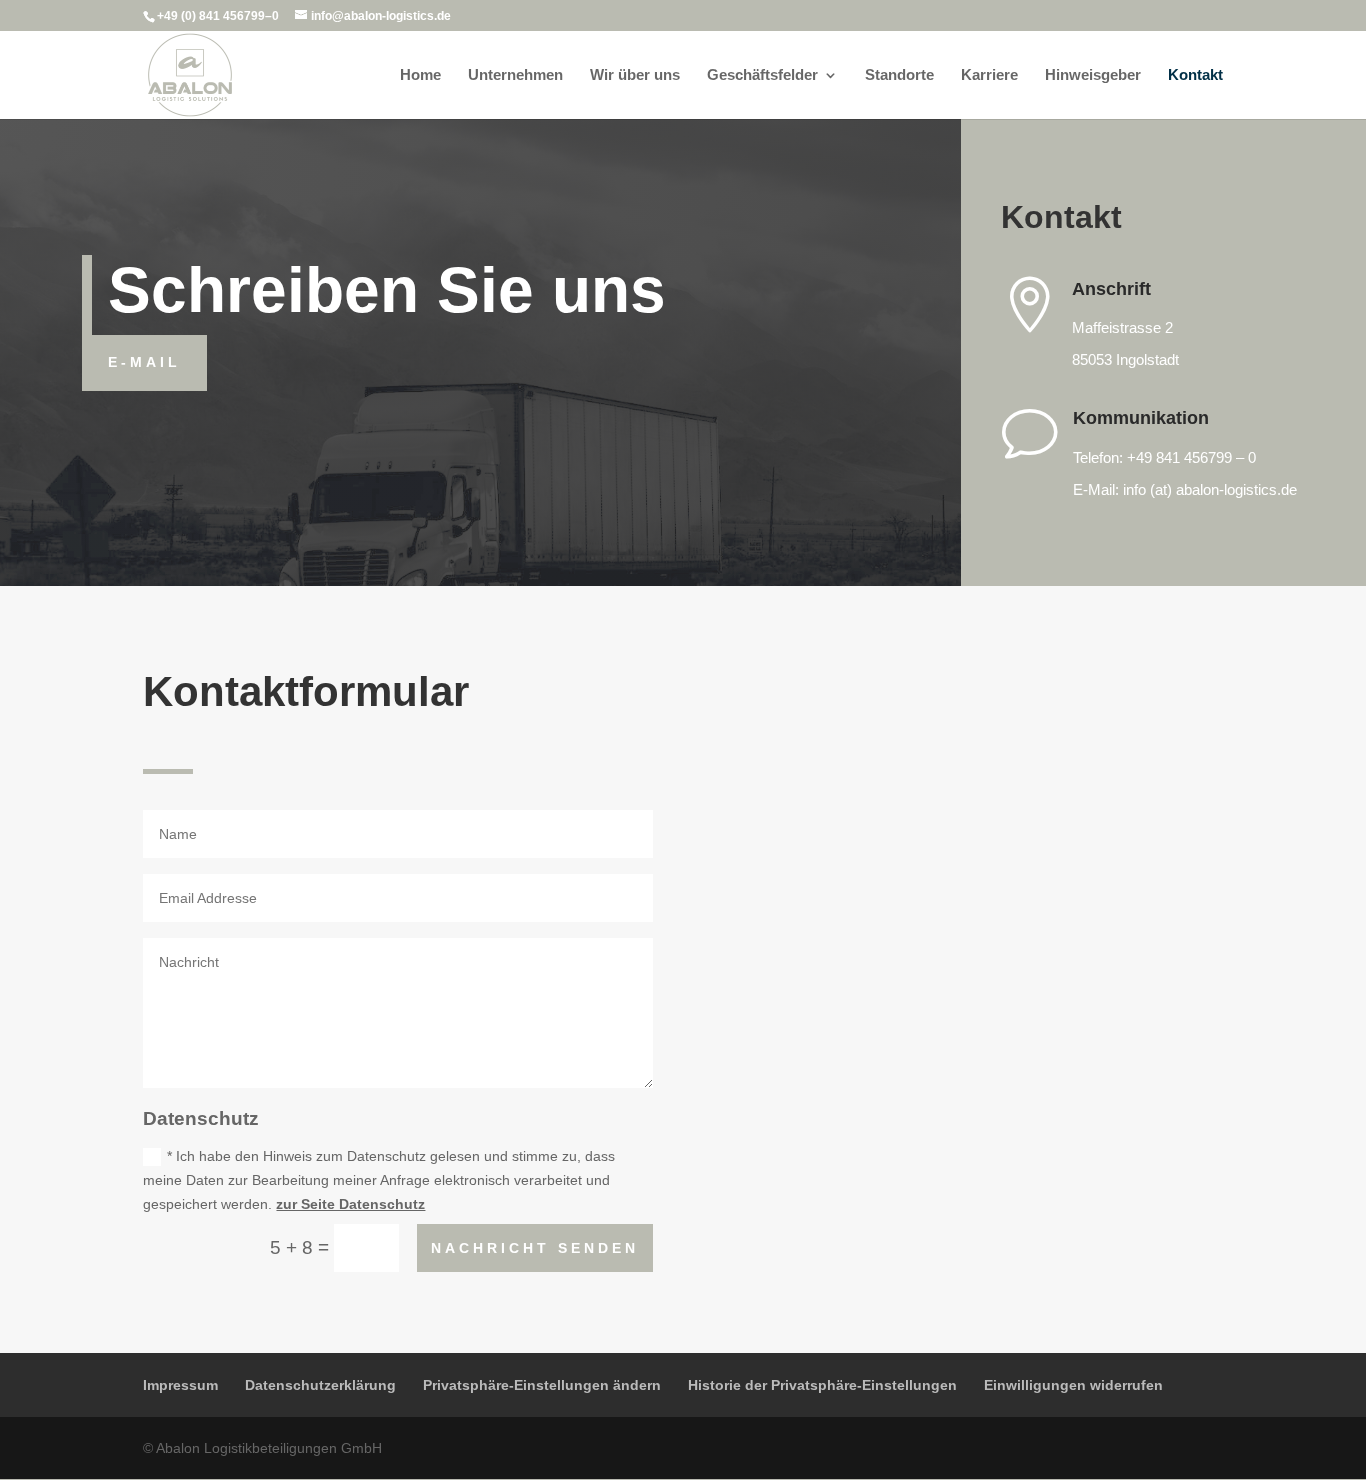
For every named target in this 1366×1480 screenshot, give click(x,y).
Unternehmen (515, 75)
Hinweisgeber (1093, 75)
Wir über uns (635, 75)
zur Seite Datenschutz (350, 1204)
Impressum (180, 1385)
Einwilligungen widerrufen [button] (1073, 1385)
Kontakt (1195, 75)
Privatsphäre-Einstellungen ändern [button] (542, 1385)
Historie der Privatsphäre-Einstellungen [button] (822, 1385)
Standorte (899, 75)
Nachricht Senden (535, 1248)
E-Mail (144, 362)
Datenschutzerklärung (320, 1385)
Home (420, 75)
